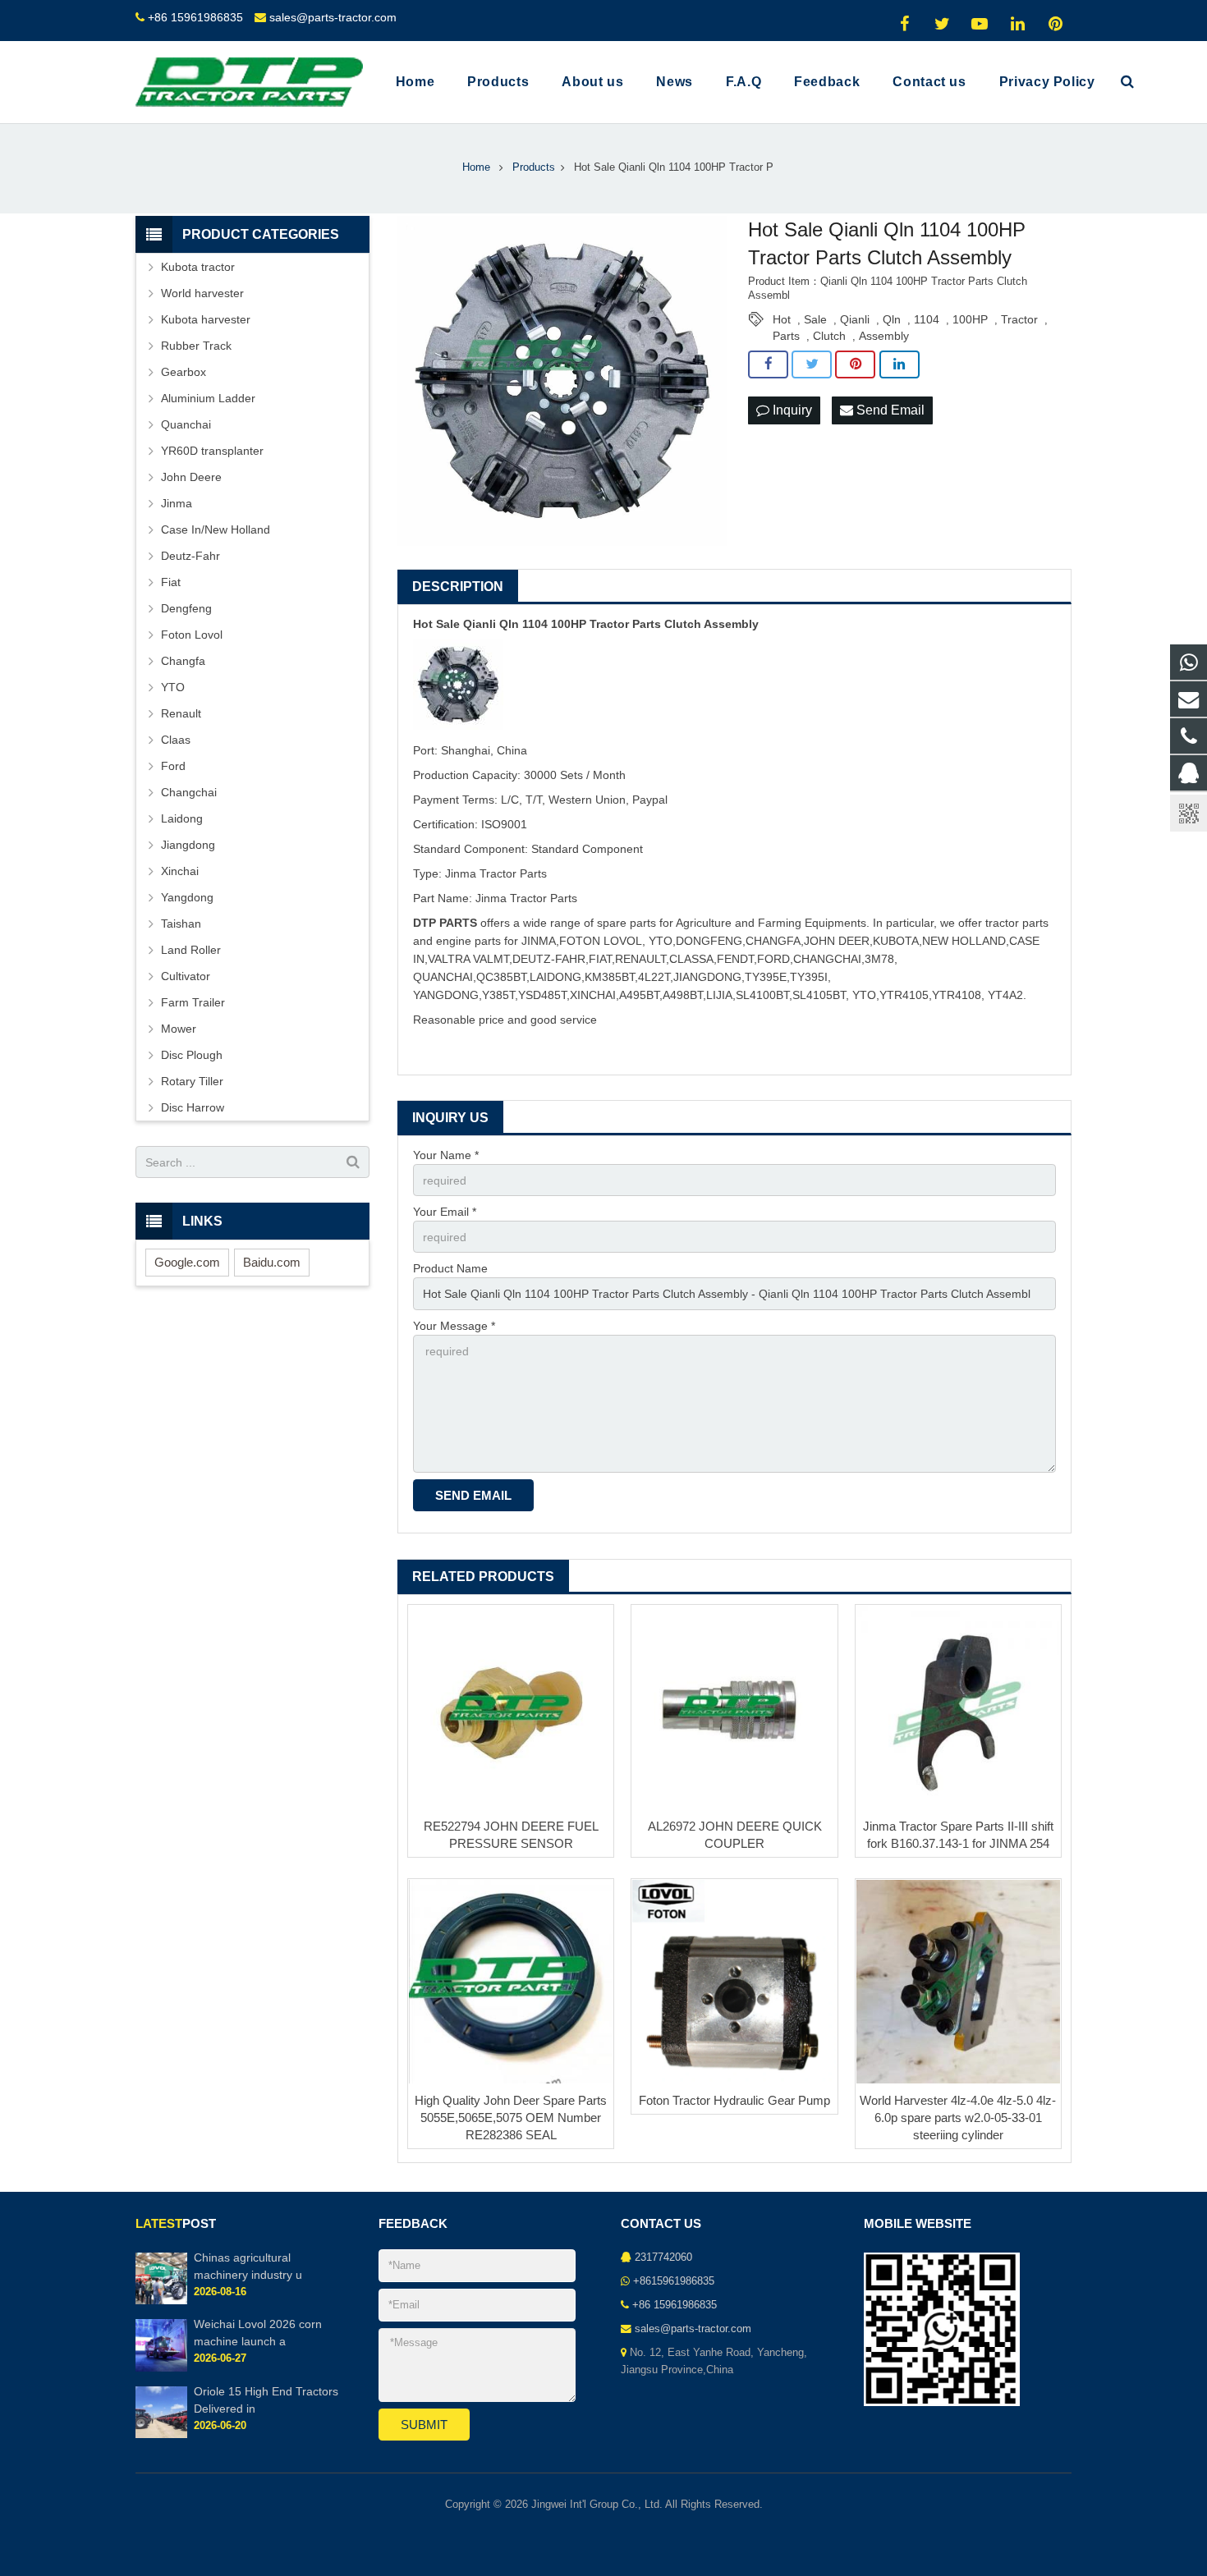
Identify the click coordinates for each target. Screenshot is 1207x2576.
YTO (173, 687)
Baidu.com (272, 1262)
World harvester (202, 293)
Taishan (181, 924)
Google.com (187, 1262)
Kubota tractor (198, 267)
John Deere (191, 477)
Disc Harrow (193, 1107)
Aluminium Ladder (208, 398)
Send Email (889, 410)
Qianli (855, 319)
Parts (786, 336)
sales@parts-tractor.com (333, 17)
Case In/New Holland (216, 529)
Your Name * (446, 1155)
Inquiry (791, 410)
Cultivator (186, 976)
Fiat (171, 582)
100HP (970, 319)
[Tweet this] (812, 364)
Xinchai (180, 871)
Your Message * (454, 1326)
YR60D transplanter (212, 451)
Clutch (829, 336)
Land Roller (191, 950)
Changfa (183, 661)
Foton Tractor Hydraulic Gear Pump (734, 2100)
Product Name (450, 1268)
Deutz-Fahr (190, 556)
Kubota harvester (206, 319)
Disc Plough (192, 1055)
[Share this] (768, 364)
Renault (181, 713)
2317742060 (663, 2257)
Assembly (884, 336)
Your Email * (445, 1212)
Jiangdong (188, 845)
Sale (815, 319)
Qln (892, 319)
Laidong (182, 818)
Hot (782, 319)
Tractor (1019, 319)
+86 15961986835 (195, 17)
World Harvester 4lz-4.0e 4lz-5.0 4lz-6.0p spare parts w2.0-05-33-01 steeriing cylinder (958, 2118)
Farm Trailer (193, 1002)
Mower (179, 1029)
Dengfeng (186, 608)
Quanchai (186, 424)
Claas (176, 740)
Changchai (189, 792)
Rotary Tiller (192, 1081)
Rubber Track (196, 346)
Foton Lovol (192, 635)
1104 (927, 319)
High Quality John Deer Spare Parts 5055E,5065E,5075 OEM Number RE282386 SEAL (511, 2118)
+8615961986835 (674, 2281)
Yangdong (187, 897)
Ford (173, 766)
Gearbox (184, 372)
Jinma (177, 503)
